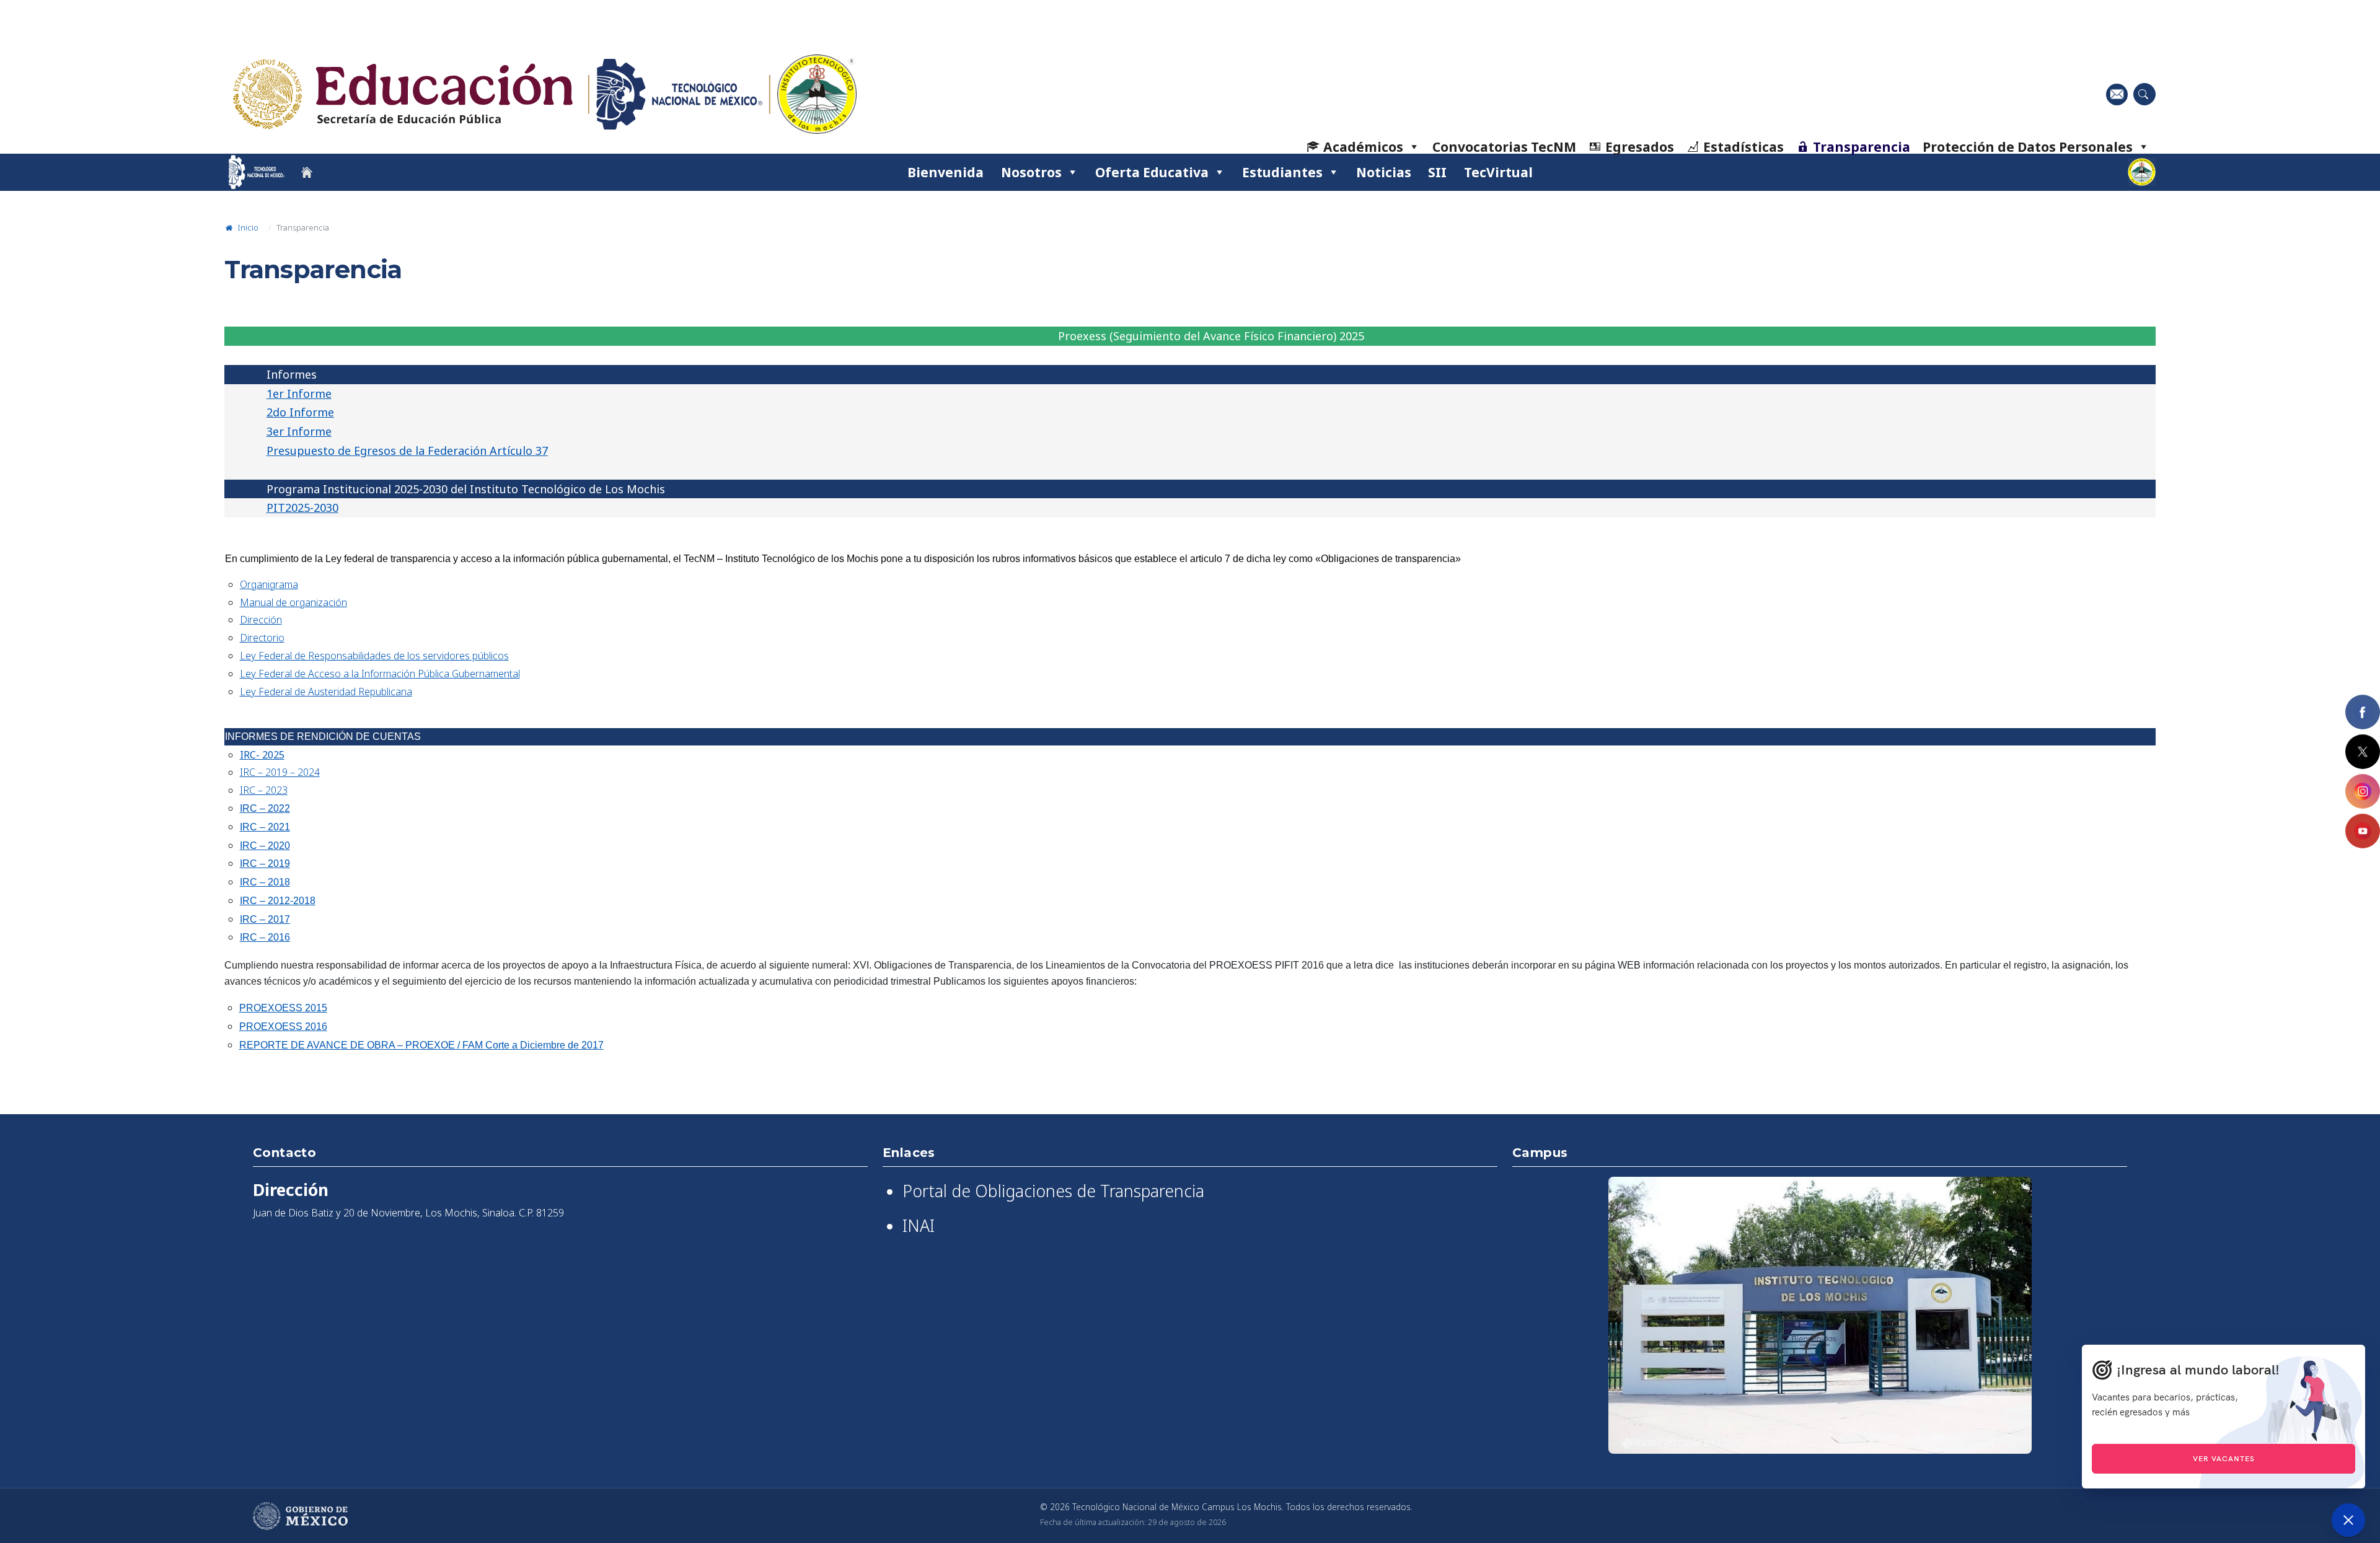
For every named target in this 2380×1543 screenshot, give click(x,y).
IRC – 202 (262, 808)
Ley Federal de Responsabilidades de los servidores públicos (374, 656)
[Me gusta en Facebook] (2363, 712)
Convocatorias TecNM (1504, 147)
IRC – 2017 (265, 919)
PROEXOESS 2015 (283, 1008)
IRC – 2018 (265, 882)
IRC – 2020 (265, 846)
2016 (278, 937)
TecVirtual (1498, 172)
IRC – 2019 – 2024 (280, 772)
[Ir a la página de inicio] (307, 172)
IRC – (253, 937)
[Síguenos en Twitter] (2363, 752)
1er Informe (299, 393)
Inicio (247, 227)
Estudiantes (1282, 172)
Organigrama (269, 584)
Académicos (1363, 147)
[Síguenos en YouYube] (2363, 831)
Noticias (1384, 172)
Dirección (261, 620)
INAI (919, 1226)
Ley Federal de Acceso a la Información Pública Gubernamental (380, 674)
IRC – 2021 (265, 827)
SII (1437, 172)
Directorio (262, 638)
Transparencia (1862, 147)
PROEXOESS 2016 (283, 1026)
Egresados (1640, 147)
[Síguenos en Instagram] (2363, 791)
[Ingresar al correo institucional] (2117, 94)
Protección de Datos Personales (2028, 147)
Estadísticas (1743, 147)
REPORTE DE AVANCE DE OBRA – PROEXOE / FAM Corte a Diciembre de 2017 (421, 1045)
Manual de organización (293, 602)
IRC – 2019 (265, 864)
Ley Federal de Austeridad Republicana (326, 692)
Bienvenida (945, 172)
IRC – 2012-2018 (278, 901)
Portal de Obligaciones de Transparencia (1053, 1191)
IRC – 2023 (264, 790)
